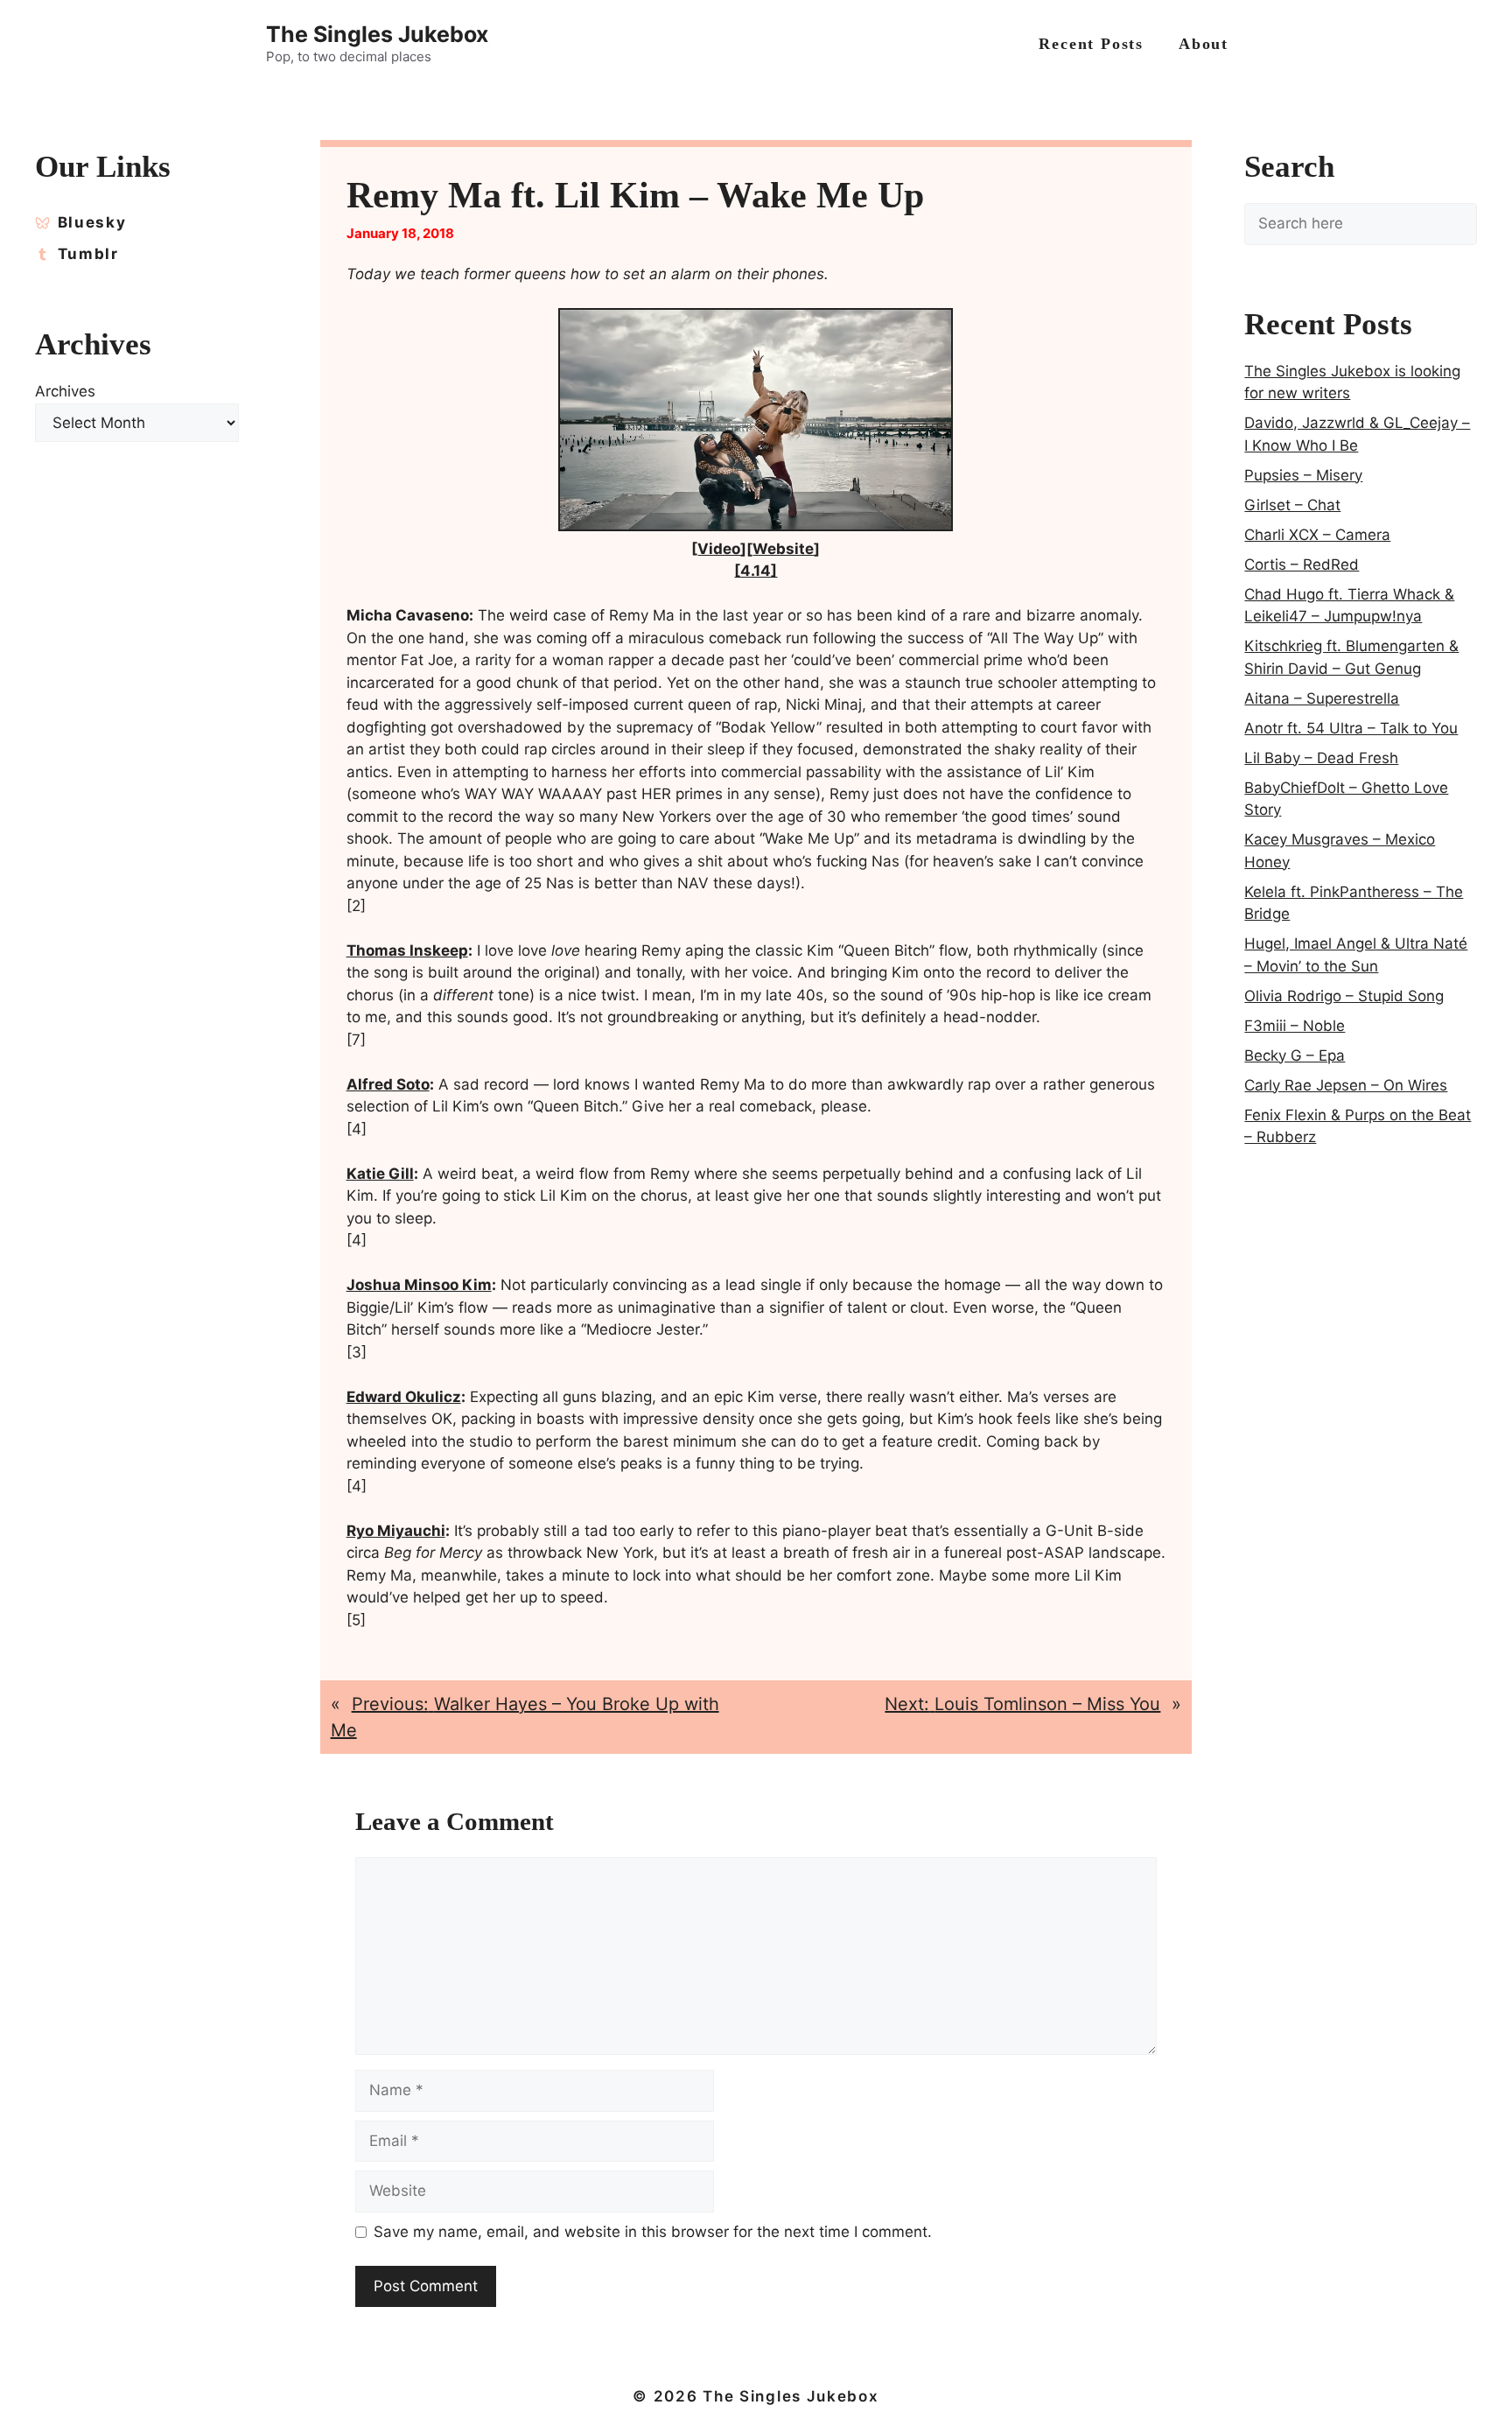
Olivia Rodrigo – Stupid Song (1344, 996)
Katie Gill (380, 1174)
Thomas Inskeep (407, 950)
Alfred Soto (388, 1084)
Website (783, 549)
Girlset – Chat (1292, 505)
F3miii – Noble (1295, 1026)
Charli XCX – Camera (1317, 535)
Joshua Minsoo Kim (419, 1285)
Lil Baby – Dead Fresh (1321, 758)
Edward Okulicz (404, 1397)
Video (719, 549)
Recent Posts (1091, 44)
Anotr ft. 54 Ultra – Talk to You (1351, 728)
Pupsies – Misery (1303, 475)
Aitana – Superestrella (1322, 698)
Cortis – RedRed (1302, 564)
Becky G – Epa (1295, 1055)
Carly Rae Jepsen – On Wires (1346, 1085)
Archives (65, 391)
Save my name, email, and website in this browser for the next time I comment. (653, 2232)
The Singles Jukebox (377, 34)
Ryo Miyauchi (396, 1531)
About (1204, 44)
